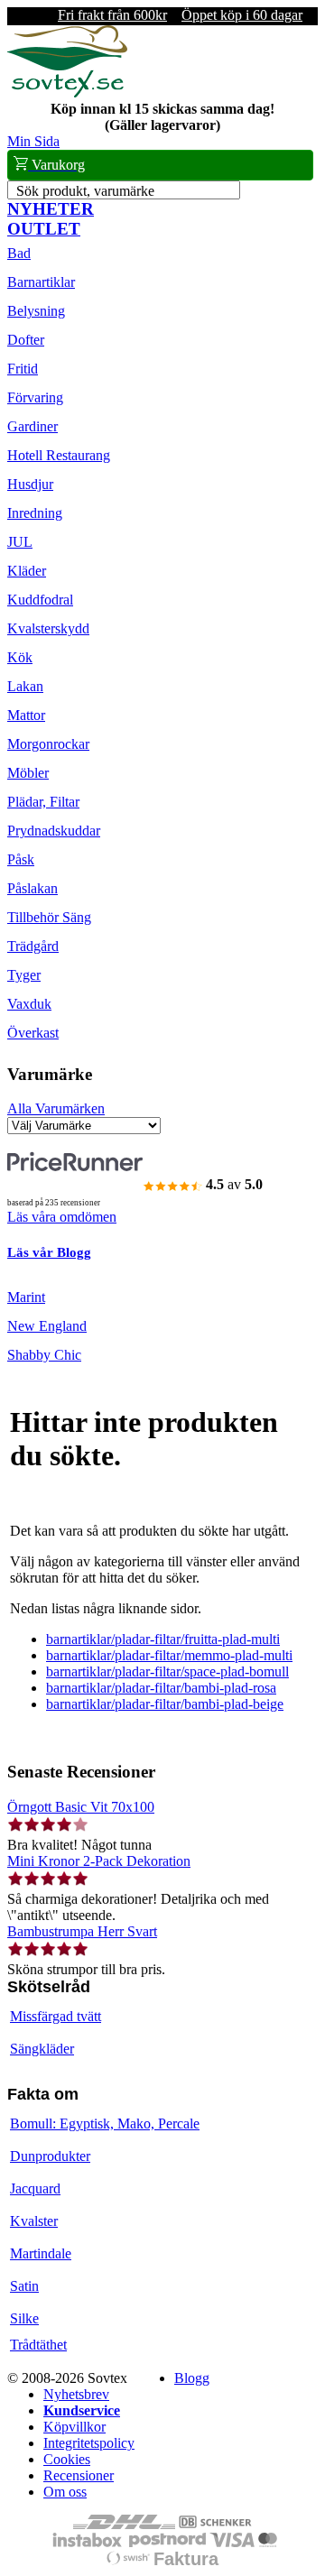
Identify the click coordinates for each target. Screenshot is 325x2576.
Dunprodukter (50, 2156)
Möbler (28, 773)
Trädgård (33, 946)
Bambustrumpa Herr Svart (82, 1931)
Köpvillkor (74, 2427)
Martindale (41, 2253)
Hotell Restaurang (59, 455)
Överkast (33, 1033)
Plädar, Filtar (43, 802)
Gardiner (32, 426)
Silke (24, 2318)
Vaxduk (29, 1004)
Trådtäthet (38, 2345)
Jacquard (35, 2188)
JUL (20, 542)
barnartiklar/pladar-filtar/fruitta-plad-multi (163, 1639)
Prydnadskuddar (54, 831)
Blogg (192, 2378)
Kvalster (34, 2221)
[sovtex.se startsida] (67, 92)
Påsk (21, 859)
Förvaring (35, 397)
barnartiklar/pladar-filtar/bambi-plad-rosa (161, 1688)
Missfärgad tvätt (56, 2016)
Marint (26, 1297)
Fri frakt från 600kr (112, 15)
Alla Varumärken (56, 1108)
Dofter (26, 340)
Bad (19, 253)
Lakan (25, 686)
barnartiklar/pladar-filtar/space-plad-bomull (167, 1671)
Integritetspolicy (89, 2443)
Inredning (35, 513)
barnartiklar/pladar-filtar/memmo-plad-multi (169, 1655)
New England (47, 1326)
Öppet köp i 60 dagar (242, 15)
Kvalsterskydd (48, 628)
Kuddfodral (40, 600)
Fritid (23, 369)
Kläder (27, 571)
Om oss (65, 2492)
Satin (24, 2286)
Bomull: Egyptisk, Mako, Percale (105, 2124)
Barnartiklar (41, 282)
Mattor (26, 715)
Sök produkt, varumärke (85, 191)
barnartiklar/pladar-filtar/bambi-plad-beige (165, 1704)
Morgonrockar (48, 744)
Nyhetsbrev (76, 2394)
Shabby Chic (44, 1355)
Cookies (67, 2459)
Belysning (36, 311)
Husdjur (30, 484)
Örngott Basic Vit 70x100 (81, 1807)
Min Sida (33, 141)
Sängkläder (42, 2049)
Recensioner (79, 2475)
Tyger (24, 975)
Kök (20, 657)
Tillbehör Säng (49, 917)
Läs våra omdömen (62, 1217)
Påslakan (32, 888)
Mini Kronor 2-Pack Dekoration (99, 1861)
